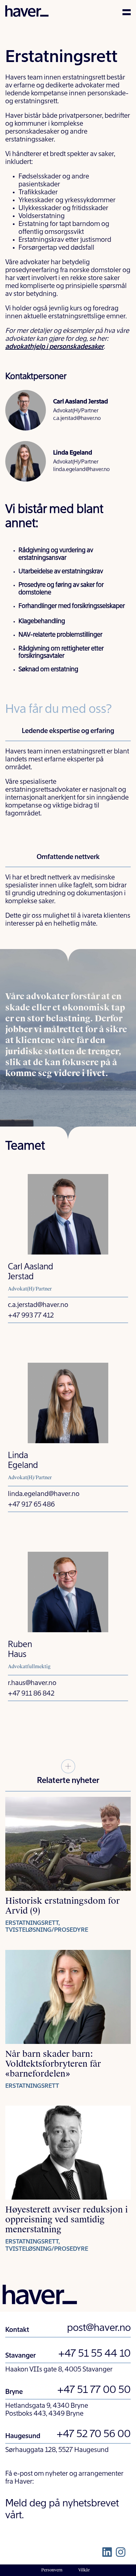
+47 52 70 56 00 (94, 2434)
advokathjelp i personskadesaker (54, 347)
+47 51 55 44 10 (94, 2354)
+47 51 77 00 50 (94, 2390)
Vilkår (84, 2570)
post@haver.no (99, 2328)
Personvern (52, 2570)
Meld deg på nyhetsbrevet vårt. (62, 2510)
